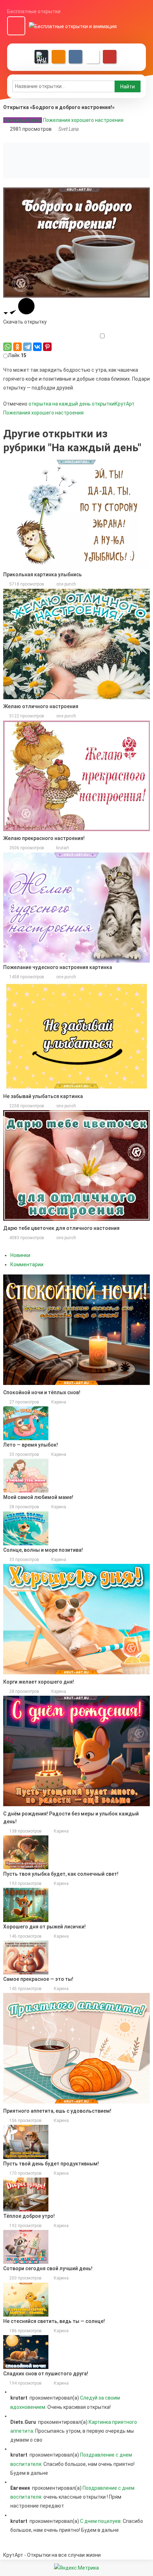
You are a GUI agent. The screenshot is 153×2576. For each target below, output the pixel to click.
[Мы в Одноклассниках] (58, 57)
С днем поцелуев (100, 2521)
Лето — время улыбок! (31, 1445)
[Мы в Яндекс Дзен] (41, 57)
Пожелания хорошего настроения (83, 120)
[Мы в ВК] (75, 57)
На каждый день (23, 120)
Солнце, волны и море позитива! (43, 1550)
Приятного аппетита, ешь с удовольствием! (57, 2111)
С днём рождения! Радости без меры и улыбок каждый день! (71, 1818)
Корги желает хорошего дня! (39, 1682)
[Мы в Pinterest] (110, 57)
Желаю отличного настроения (41, 706)
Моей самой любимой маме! (38, 1497)
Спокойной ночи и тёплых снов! (42, 1392)
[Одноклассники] (17, 347)
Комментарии (27, 1264)
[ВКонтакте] (37, 347)
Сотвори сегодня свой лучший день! (48, 2268)
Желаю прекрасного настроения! (44, 838)
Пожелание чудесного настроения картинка (58, 967)
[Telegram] (27, 347)
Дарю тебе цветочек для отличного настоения (61, 1228)
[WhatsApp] (7, 347)
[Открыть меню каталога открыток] (16, 26)
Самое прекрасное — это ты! (38, 1979)
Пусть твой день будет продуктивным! (51, 2164)
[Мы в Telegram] (93, 57)
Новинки (20, 1255)
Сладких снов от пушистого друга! (46, 2374)
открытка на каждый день (60, 404)
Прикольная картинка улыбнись (43, 575)
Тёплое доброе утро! (29, 2216)
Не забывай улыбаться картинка (43, 1096)
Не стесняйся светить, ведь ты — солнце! (54, 2321)
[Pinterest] (47, 347)
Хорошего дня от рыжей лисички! (44, 1927)
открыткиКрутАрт (113, 404)
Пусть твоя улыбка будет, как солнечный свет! (61, 1874)
